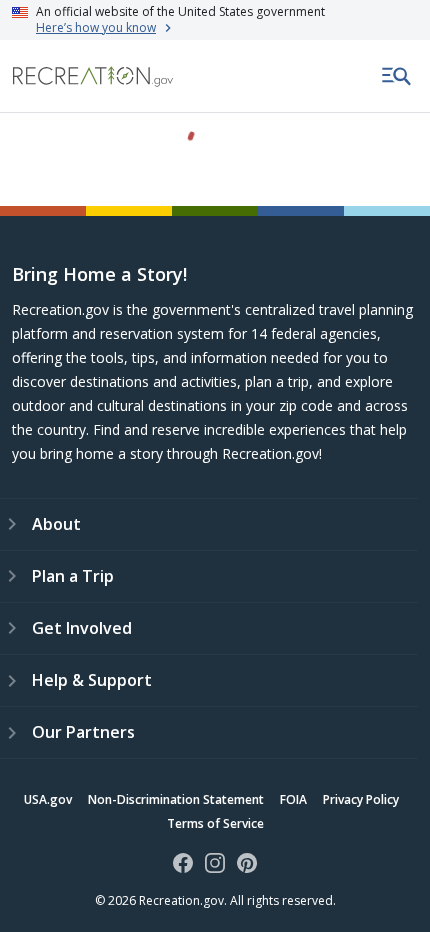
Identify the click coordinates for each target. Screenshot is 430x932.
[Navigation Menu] (397, 76)
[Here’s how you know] (215, 20)
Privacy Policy (361, 799)
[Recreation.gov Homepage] (93, 76)
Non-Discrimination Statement (176, 799)
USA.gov (48, 799)
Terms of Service (215, 823)
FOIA (293, 799)
